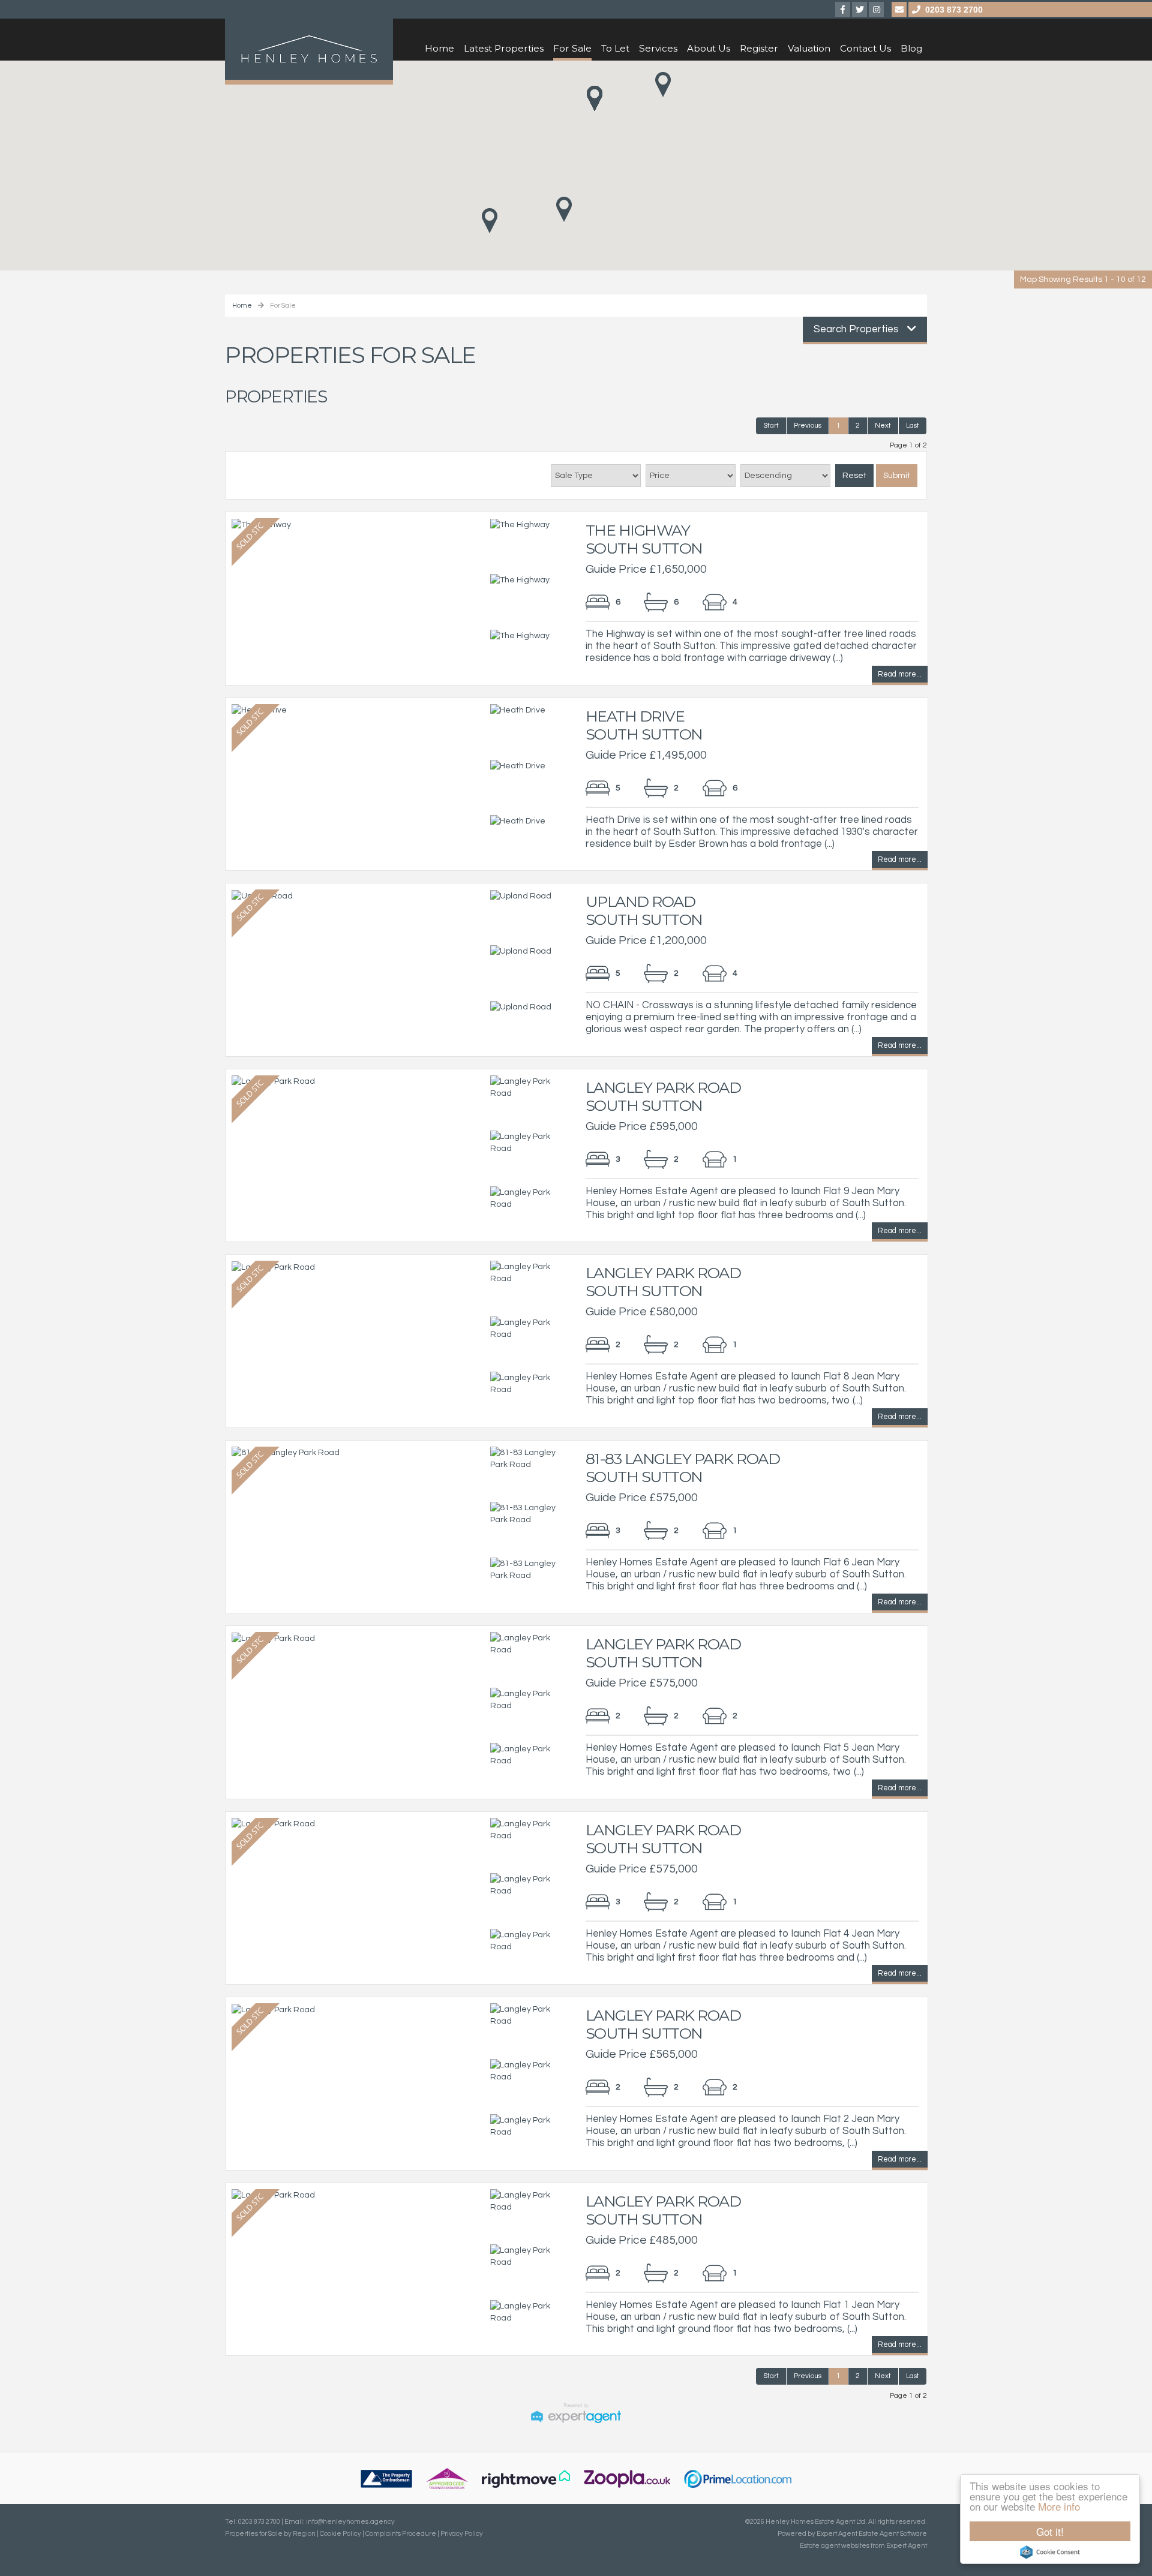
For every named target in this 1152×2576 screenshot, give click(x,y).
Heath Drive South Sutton (644, 725)
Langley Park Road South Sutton (663, 1096)
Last (913, 426)
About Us (709, 48)
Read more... (900, 676)
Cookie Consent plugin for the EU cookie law (1050, 2552)
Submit (897, 476)
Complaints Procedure (401, 2534)
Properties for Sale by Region (270, 2534)
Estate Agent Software (893, 2534)
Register (759, 48)
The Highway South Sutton (644, 539)
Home (439, 48)
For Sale (572, 48)
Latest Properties (504, 48)
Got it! (1050, 2531)
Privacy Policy (462, 2534)
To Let (615, 48)
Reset (854, 476)
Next (883, 426)
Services (658, 48)
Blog (911, 48)
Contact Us (865, 48)
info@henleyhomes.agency (350, 2522)
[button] (564, 209)
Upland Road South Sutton (644, 910)
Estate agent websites (835, 2546)
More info (1059, 2506)
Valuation (809, 48)
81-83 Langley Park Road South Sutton (683, 1468)
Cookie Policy (340, 2534)
